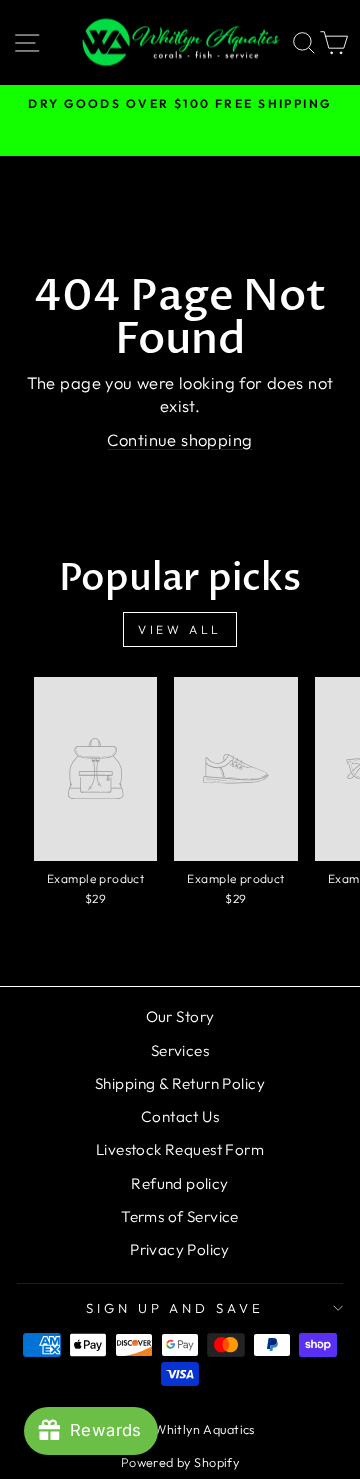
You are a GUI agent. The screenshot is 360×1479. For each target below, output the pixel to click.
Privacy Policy (180, 1249)
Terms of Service (180, 1216)
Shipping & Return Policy (180, 1083)
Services (180, 1050)
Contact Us (180, 1116)
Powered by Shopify (180, 1462)
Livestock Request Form (180, 1149)
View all (180, 629)
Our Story (180, 1016)
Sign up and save (175, 1308)
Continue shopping (179, 439)
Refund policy (179, 1183)
